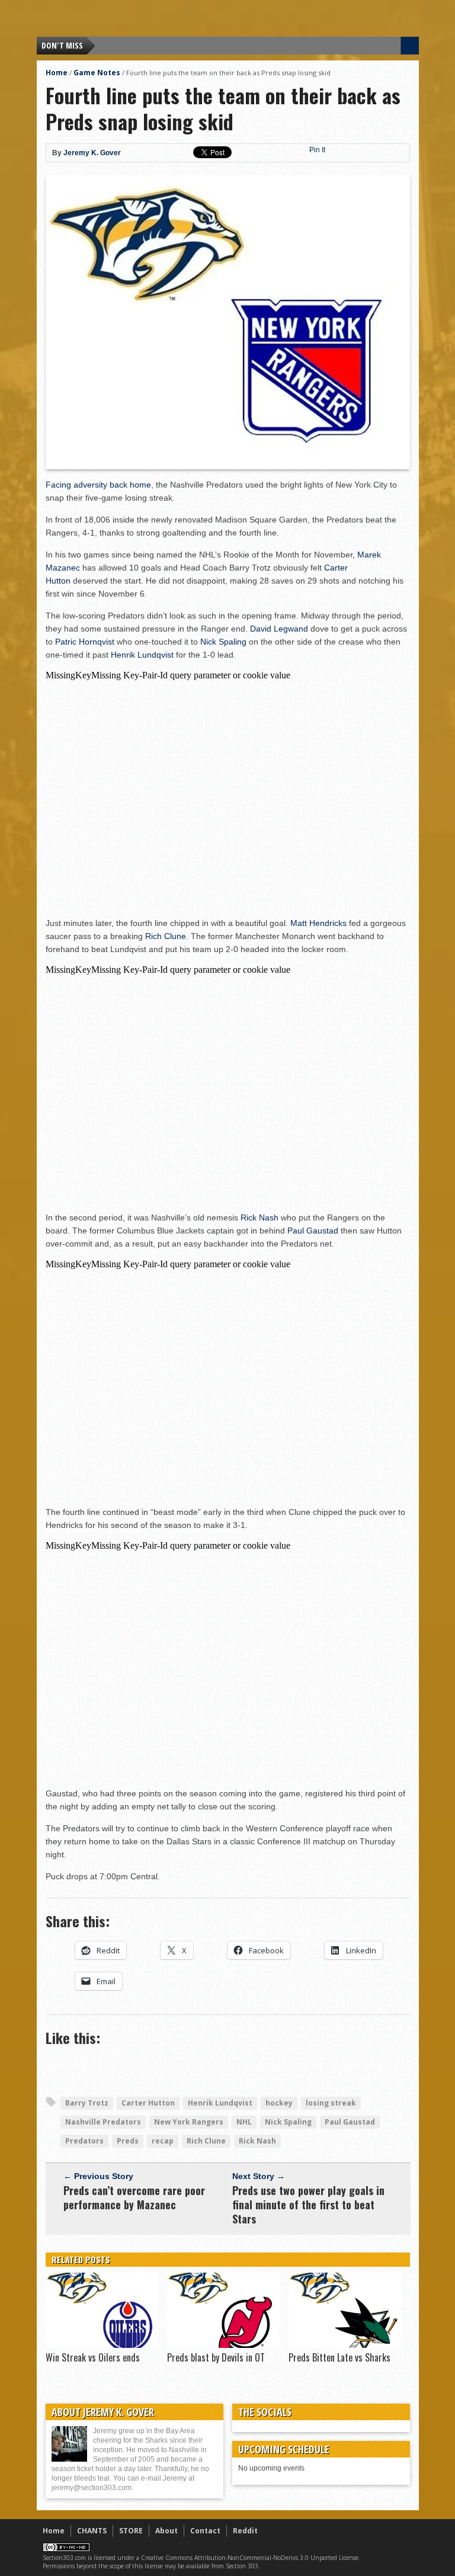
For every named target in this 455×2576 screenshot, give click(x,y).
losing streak (331, 2103)
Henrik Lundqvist (142, 655)
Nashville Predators (103, 2122)
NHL (244, 2122)
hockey (279, 2103)
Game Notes (97, 73)
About (166, 2531)
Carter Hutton (148, 2103)
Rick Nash (259, 1217)
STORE (131, 2531)
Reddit (245, 2531)
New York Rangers (189, 2122)
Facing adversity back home (98, 485)
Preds (128, 2141)
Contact (205, 2531)
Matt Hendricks (318, 923)
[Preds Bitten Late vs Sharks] (345, 2345)
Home (57, 73)
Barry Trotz (87, 2103)
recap (163, 2141)
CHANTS (92, 2531)
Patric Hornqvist (85, 642)
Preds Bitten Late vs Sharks (339, 2357)
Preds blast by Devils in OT (216, 2357)
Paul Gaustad (313, 1231)
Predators (84, 2141)
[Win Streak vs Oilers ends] (102, 2345)
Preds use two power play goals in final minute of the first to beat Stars (308, 2205)
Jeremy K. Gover (92, 153)
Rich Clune (166, 936)
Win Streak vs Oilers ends (93, 2357)
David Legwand (279, 629)
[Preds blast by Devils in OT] (223, 2345)
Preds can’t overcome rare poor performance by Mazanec (134, 2197)
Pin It (317, 150)
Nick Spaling (223, 642)
